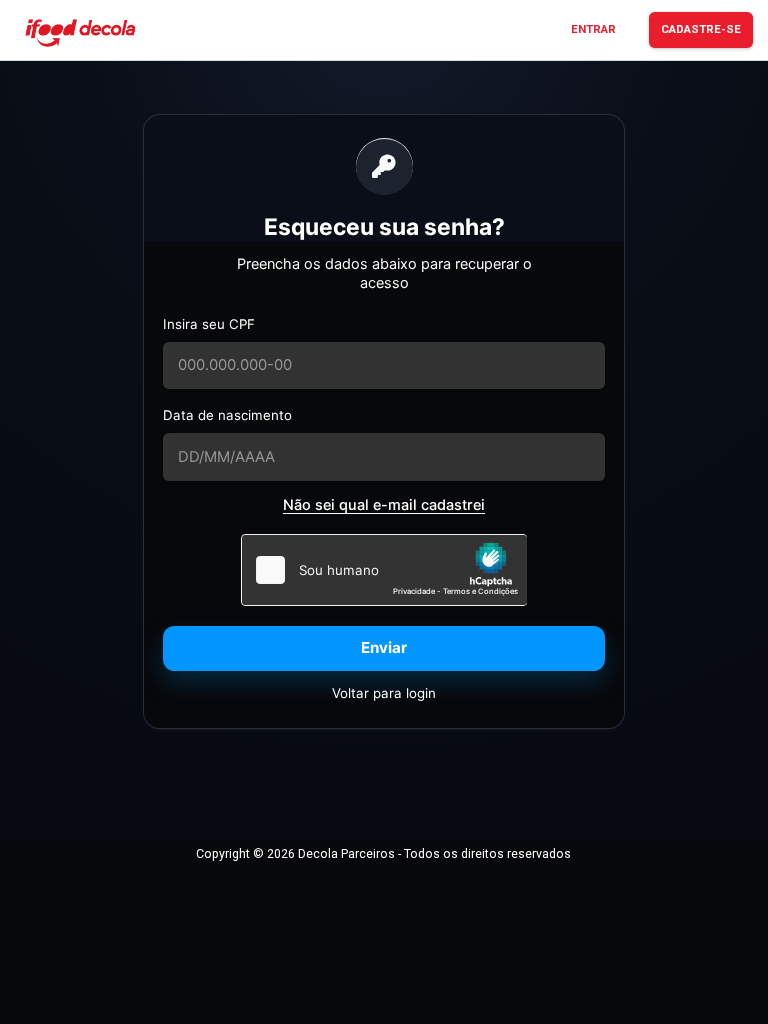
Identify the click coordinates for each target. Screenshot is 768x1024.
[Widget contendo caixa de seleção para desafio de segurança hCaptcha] (384, 570)
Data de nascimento (227, 415)
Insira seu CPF (209, 324)
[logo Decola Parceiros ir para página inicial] (80, 32)
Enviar (384, 647)
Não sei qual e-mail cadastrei (384, 504)
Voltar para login (384, 693)
